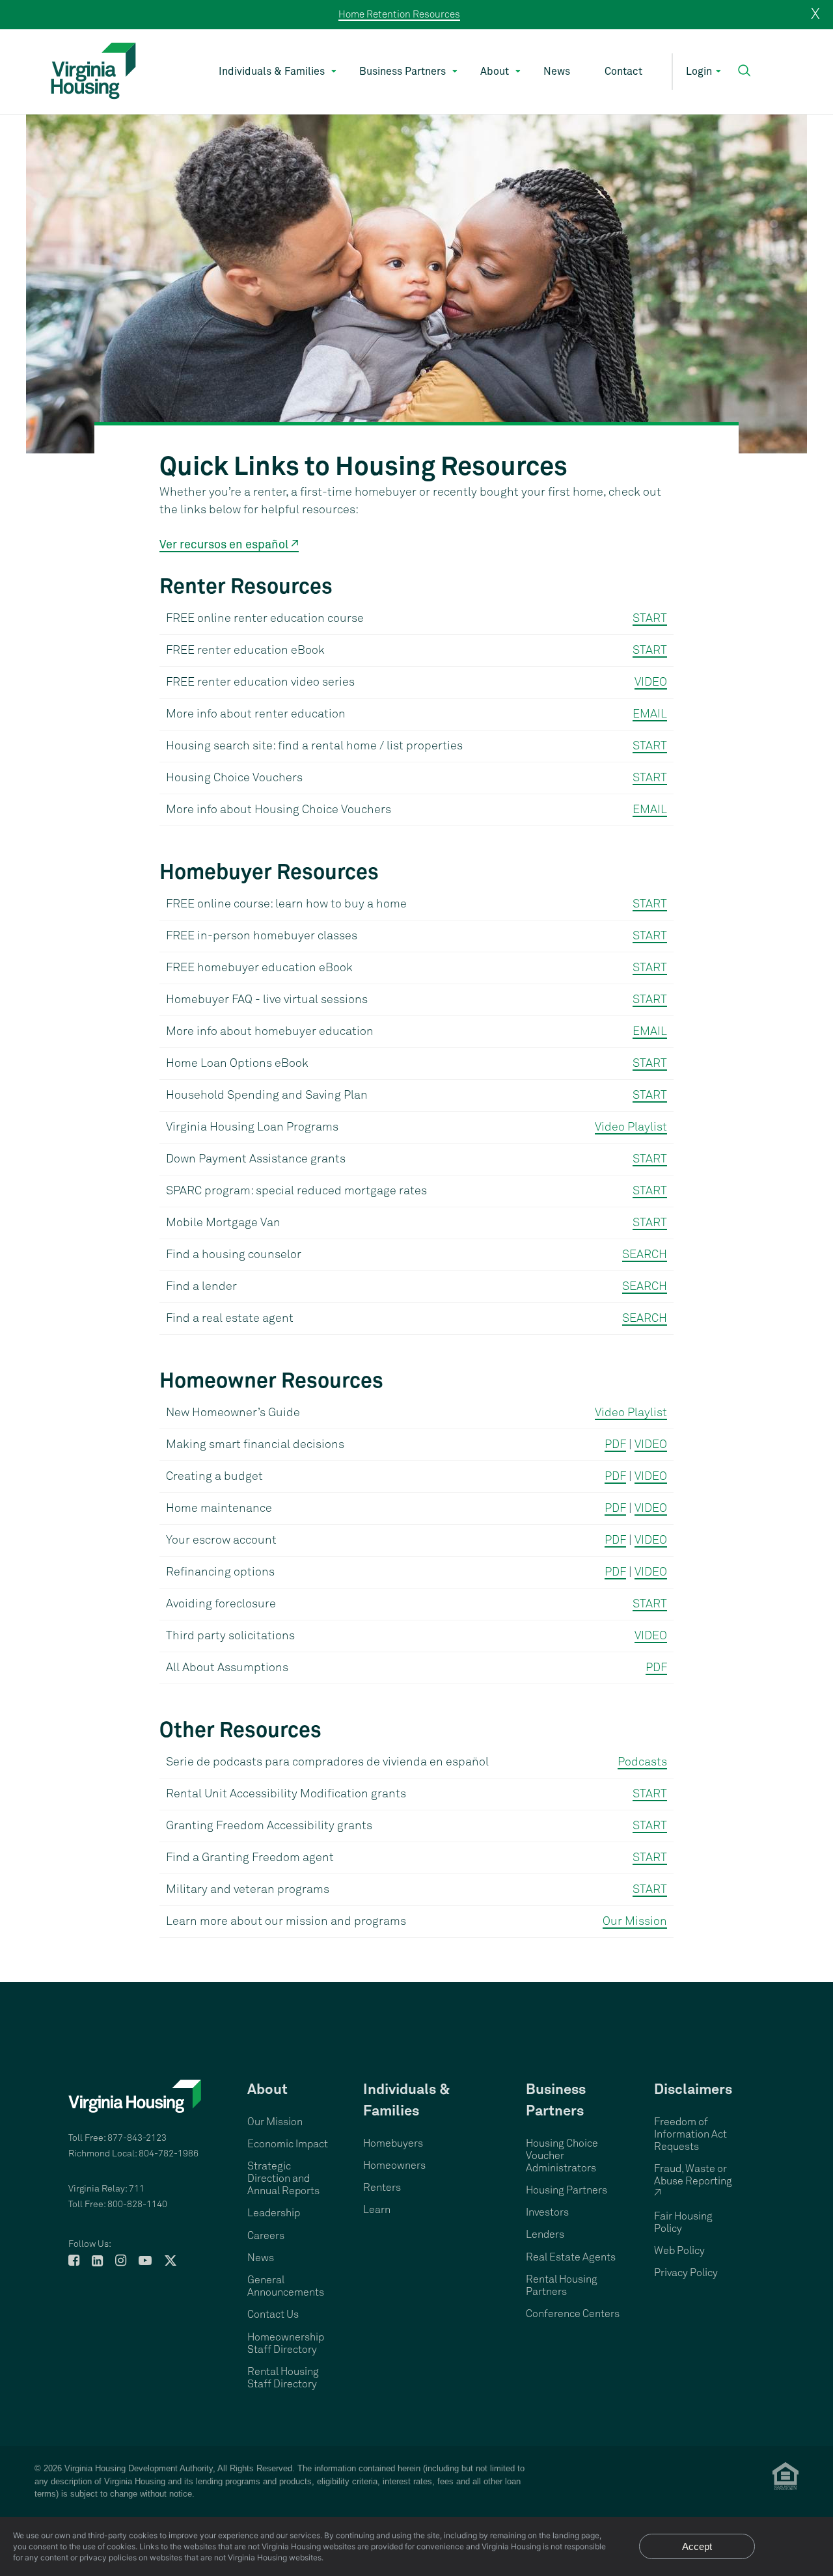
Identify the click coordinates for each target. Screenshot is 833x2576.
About (495, 72)
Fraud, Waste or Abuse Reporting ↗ (693, 2181)
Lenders (545, 2234)
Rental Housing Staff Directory (283, 2378)
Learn (377, 2210)
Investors (547, 2212)
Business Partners (403, 72)
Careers (266, 2236)
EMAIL (650, 714)
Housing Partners (567, 2190)
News (557, 72)
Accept (697, 2546)
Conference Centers (573, 2314)
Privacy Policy (686, 2273)
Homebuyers (393, 2143)
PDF (615, 1445)
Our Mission (635, 1922)
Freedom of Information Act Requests (690, 2134)
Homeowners (394, 2166)
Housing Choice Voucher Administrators (562, 2156)
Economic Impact (288, 2144)
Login (699, 72)
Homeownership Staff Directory (286, 2343)
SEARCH (645, 1255)
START (650, 619)
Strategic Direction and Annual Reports (283, 2179)
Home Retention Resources (399, 15)
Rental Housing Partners (562, 2286)
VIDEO (651, 682)
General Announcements (286, 2286)
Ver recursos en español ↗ (229, 545)
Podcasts (642, 1762)
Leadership (274, 2213)
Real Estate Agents (571, 2257)
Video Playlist (631, 1127)
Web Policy (679, 2251)
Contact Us (273, 2314)
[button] (744, 71)
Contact (623, 72)
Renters (382, 2188)
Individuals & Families (272, 72)
